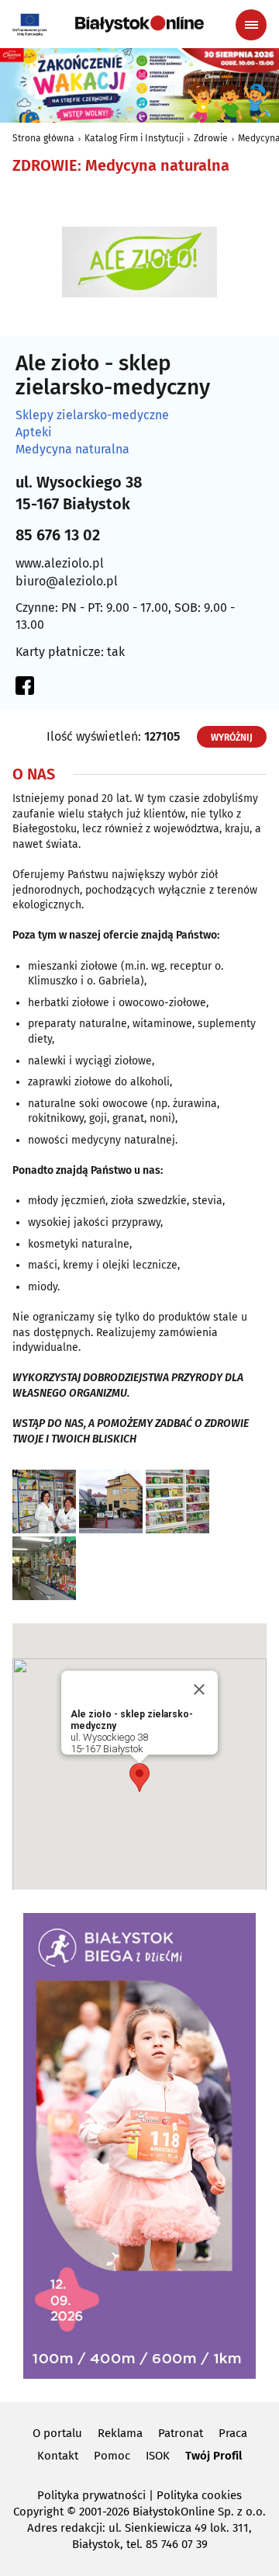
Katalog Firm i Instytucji (134, 138)
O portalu (57, 2433)
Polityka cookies (199, 2495)
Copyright (38, 2512)
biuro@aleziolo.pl (67, 581)
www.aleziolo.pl (60, 563)
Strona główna (43, 138)
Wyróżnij (232, 738)
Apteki (34, 432)
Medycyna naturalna (72, 450)
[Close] (199, 1689)
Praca (233, 2433)
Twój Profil (214, 2456)
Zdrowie (211, 138)
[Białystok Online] (139, 24)
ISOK (158, 2456)
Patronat (181, 2433)
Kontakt (58, 2456)
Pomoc (112, 2456)
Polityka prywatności (91, 2495)
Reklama (120, 2433)
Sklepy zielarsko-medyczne (92, 415)
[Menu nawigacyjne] (251, 25)
